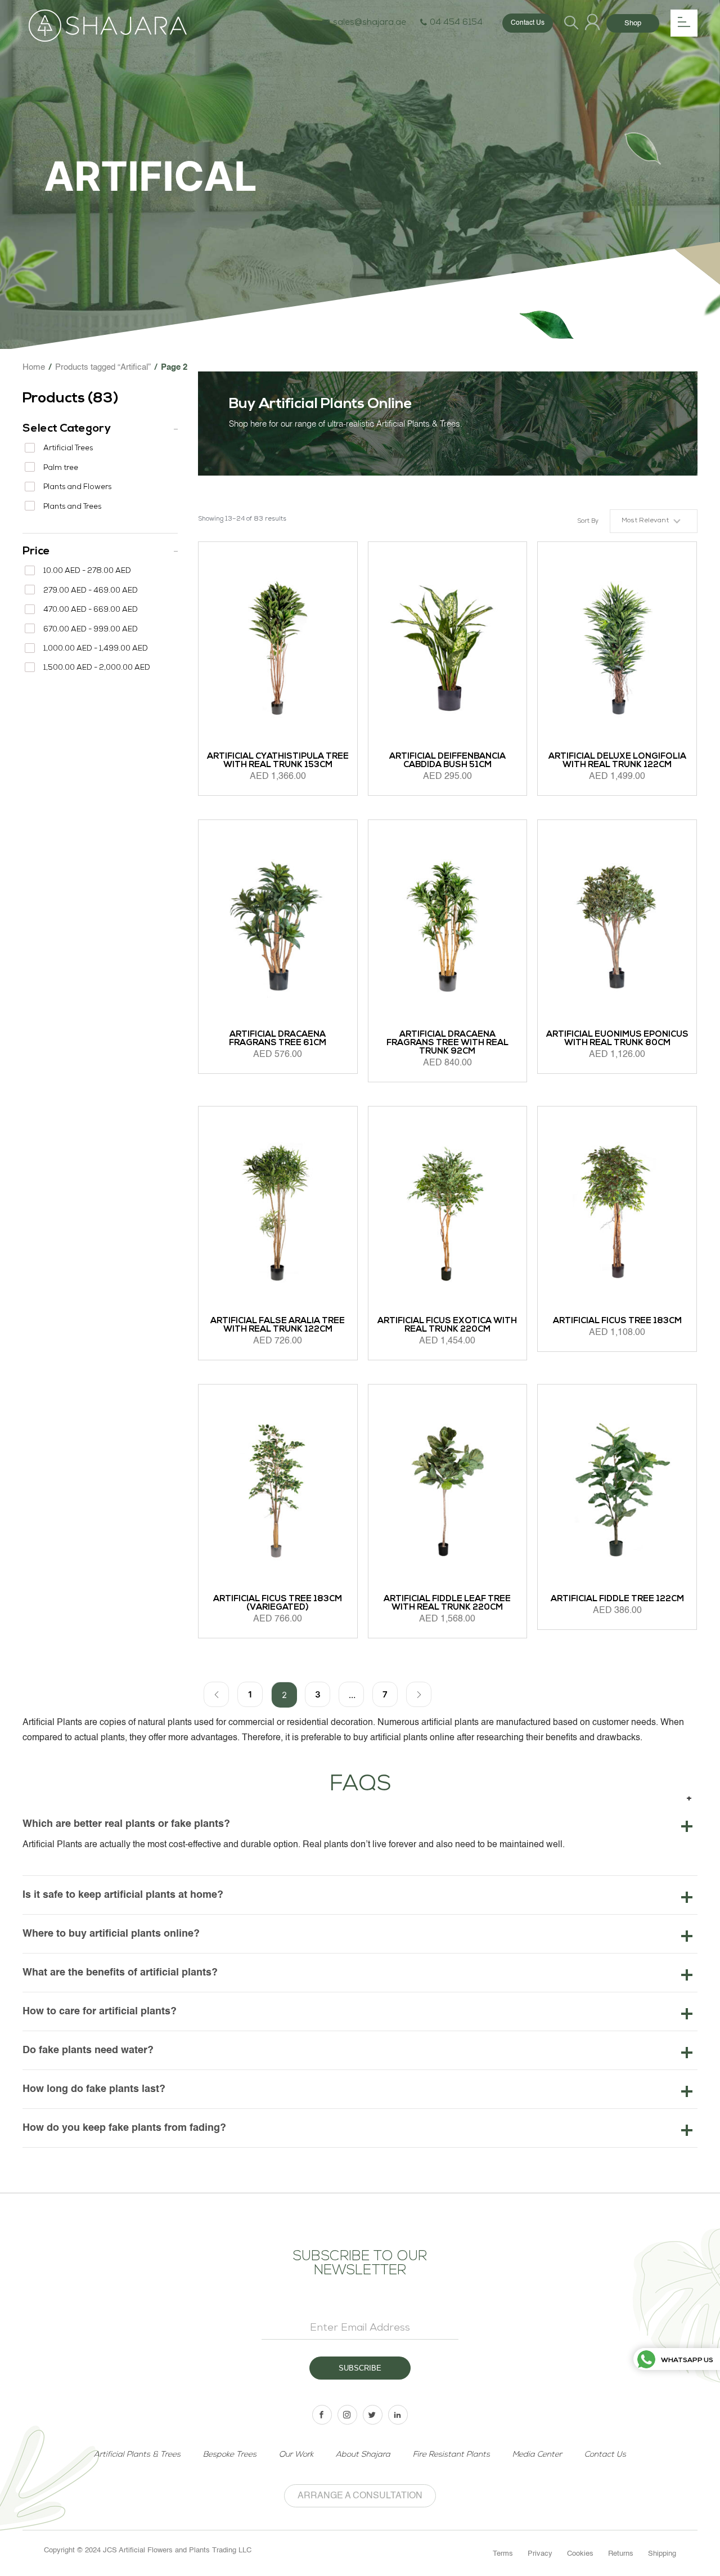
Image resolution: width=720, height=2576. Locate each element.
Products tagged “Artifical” (103, 367)
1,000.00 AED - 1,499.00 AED (96, 649)
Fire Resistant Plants (451, 2455)
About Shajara (363, 2455)
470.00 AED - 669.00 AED (91, 610)
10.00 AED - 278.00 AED (87, 572)
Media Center (537, 2455)
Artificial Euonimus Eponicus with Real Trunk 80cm (617, 1039)
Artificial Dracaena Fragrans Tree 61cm (278, 1039)
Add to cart (228, 1095)
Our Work (296, 2455)
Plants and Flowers (77, 488)
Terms (503, 2554)
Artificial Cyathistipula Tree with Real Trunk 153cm (278, 761)
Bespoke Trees (230, 2455)
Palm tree (61, 469)
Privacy (540, 2554)
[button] (654, 521)
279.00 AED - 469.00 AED (91, 591)
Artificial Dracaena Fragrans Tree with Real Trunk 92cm (447, 1043)
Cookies (580, 2554)
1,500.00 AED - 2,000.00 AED (97, 668)
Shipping (662, 2554)
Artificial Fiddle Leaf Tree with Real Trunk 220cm (447, 1603)
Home (34, 367)
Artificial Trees (68, 449)
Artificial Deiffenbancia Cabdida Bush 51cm (447, 761)
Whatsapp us (687, 2360)
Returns (621, 2554)
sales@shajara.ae (370, 23)
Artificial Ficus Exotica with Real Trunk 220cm (447, 1325)
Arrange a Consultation (360, 2496)
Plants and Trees (72, 507)
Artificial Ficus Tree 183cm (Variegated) (278, 1603)
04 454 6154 (456, 23)
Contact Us (528, 23)
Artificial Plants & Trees (137, 2455)
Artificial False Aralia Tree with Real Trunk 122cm (278, 1325)
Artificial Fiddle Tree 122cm (617, 1599)
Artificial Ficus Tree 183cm (617, 1321)
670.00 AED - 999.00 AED (91, 630)
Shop (633, 23)
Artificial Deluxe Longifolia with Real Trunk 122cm (617, 761)
